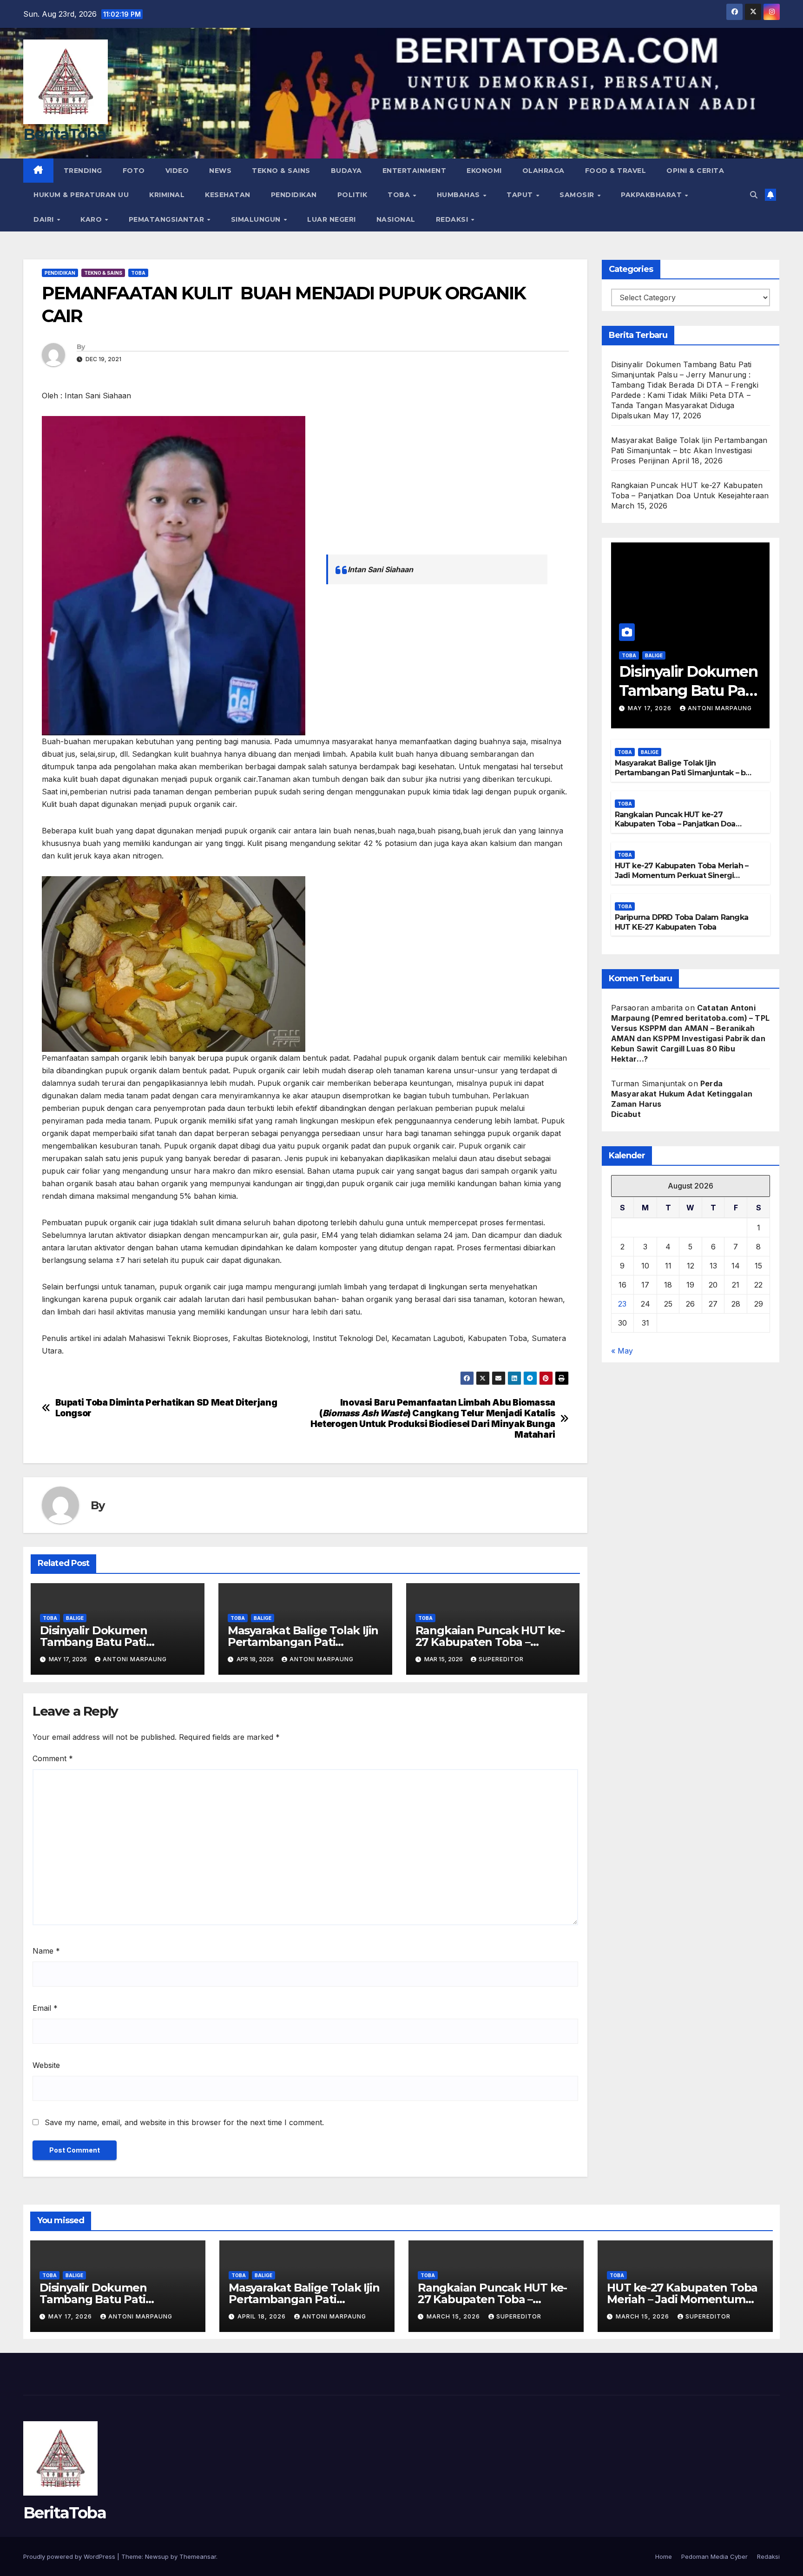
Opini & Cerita (695, 171)
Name (46, 1951)
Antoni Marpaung (135, 1659)
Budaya (346, 171)
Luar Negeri (332, 219)
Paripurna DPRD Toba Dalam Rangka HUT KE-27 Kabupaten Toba (681, 922)
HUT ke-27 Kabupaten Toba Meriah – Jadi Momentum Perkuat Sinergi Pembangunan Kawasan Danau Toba (683, 875)
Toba (400, 195)
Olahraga (543, 171)
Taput (521, 195)
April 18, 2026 (263, 2316)
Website (46, 2065)
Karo (92, 219)
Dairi (45, 219)
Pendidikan (294, 195)
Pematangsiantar (168, 219)
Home (664, 2556)
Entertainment (415, 171)
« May (622, 1351)
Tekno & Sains (281, 171)
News (220, 171)
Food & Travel (616, 171)
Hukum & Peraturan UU (81, 195)
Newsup (157, 2556)
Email (45, 2008)
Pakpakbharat (652, 195)
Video (177, 171)
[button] (754, 195)
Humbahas (460, 195)
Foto (134, 171)
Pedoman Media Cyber (714, 2556)
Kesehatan (228, 195)
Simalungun (257, 219)
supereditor (501, 1659)
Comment (53, 1758)
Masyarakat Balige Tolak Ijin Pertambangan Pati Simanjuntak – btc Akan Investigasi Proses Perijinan (689, 450)
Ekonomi (484, 171)
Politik (352, 195)
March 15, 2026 (454, 2316)
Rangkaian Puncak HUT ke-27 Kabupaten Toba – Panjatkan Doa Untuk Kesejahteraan (675, 824)
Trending (83, 171)
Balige (75, 1618)
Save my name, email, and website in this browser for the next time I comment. (184, 2122)
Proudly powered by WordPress (70, 2556)
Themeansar (198, 2556)
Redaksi (453, 219)
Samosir (578, 195)
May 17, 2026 (651, 708)
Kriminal (167, 195)
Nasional (396, 219)
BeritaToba (65, 134)
